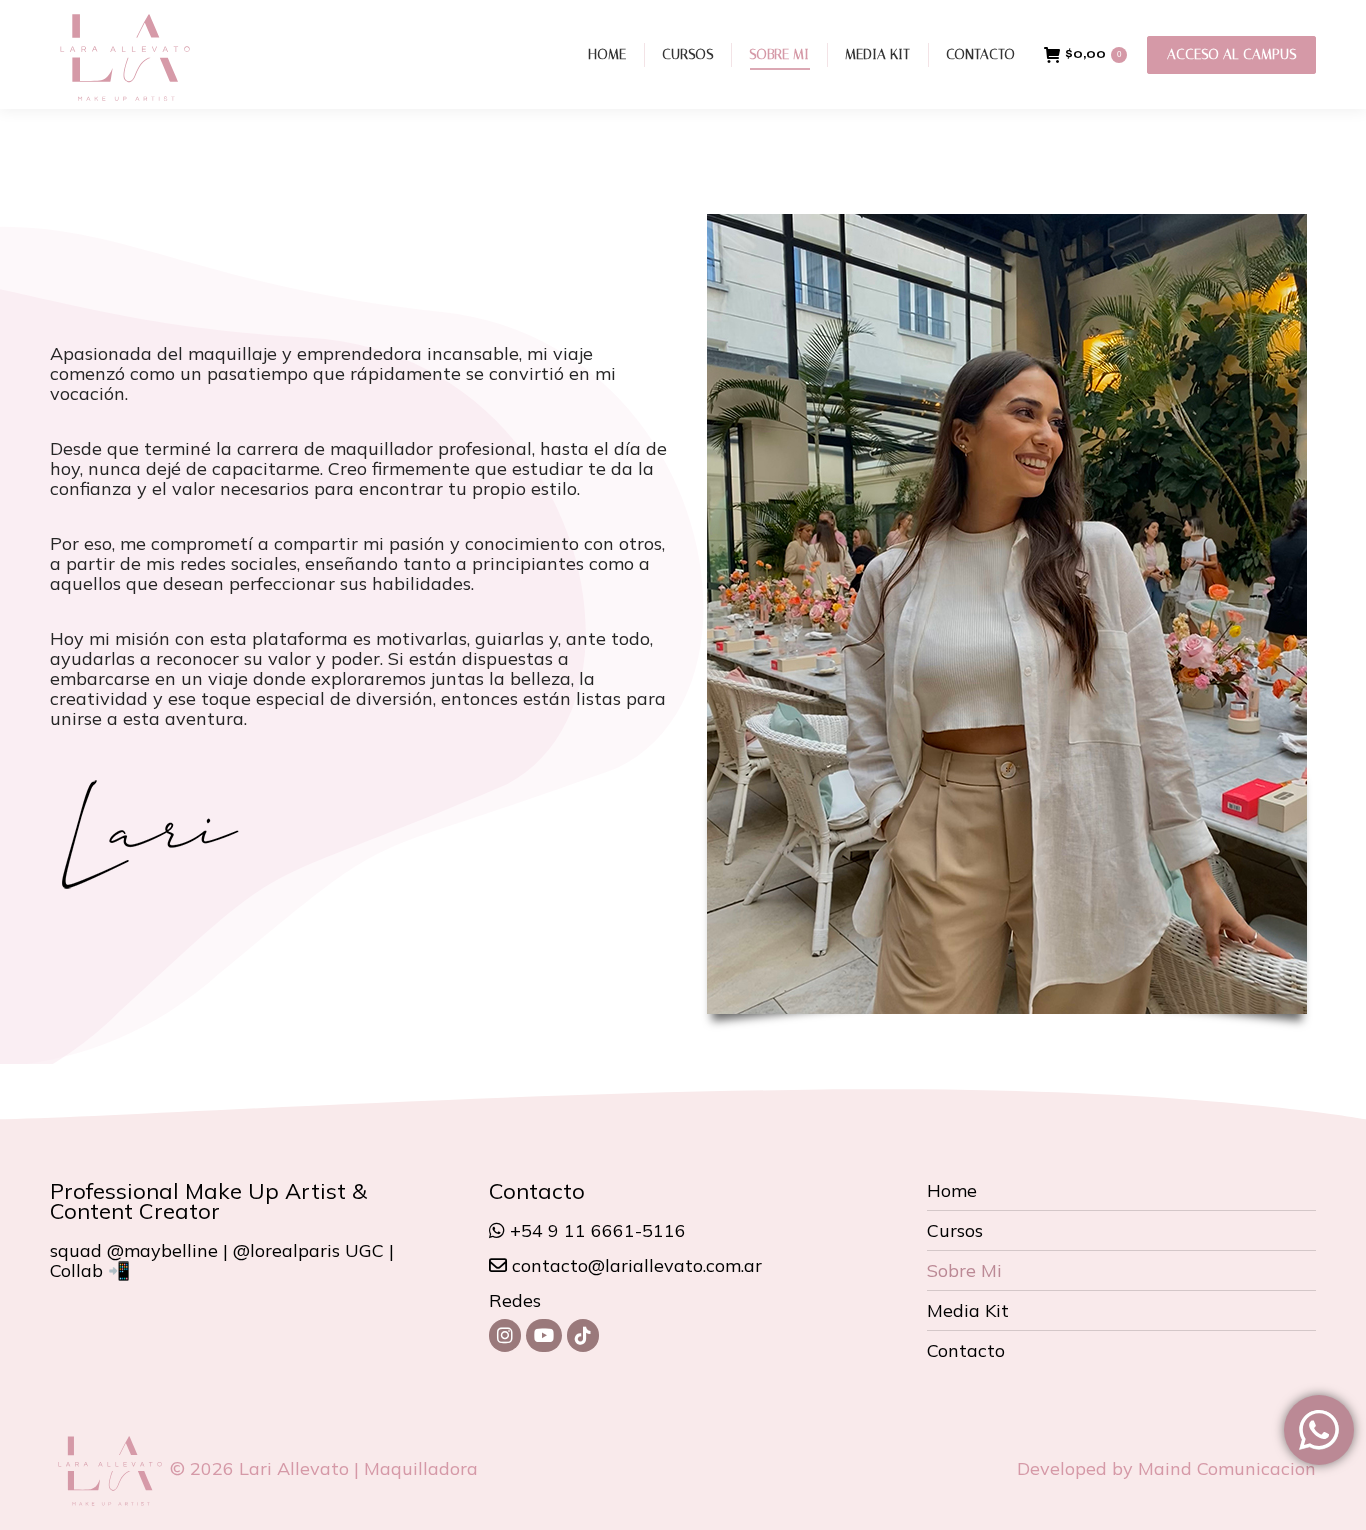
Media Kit (968, 1311)
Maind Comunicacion (1227, 1468)
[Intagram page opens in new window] (505, 1335)
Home (952, 1191)
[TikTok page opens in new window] (583, 1335)
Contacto (966, 1351)
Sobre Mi (964, 1271)
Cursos (955, 1231)
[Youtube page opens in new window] (544, 1335)
